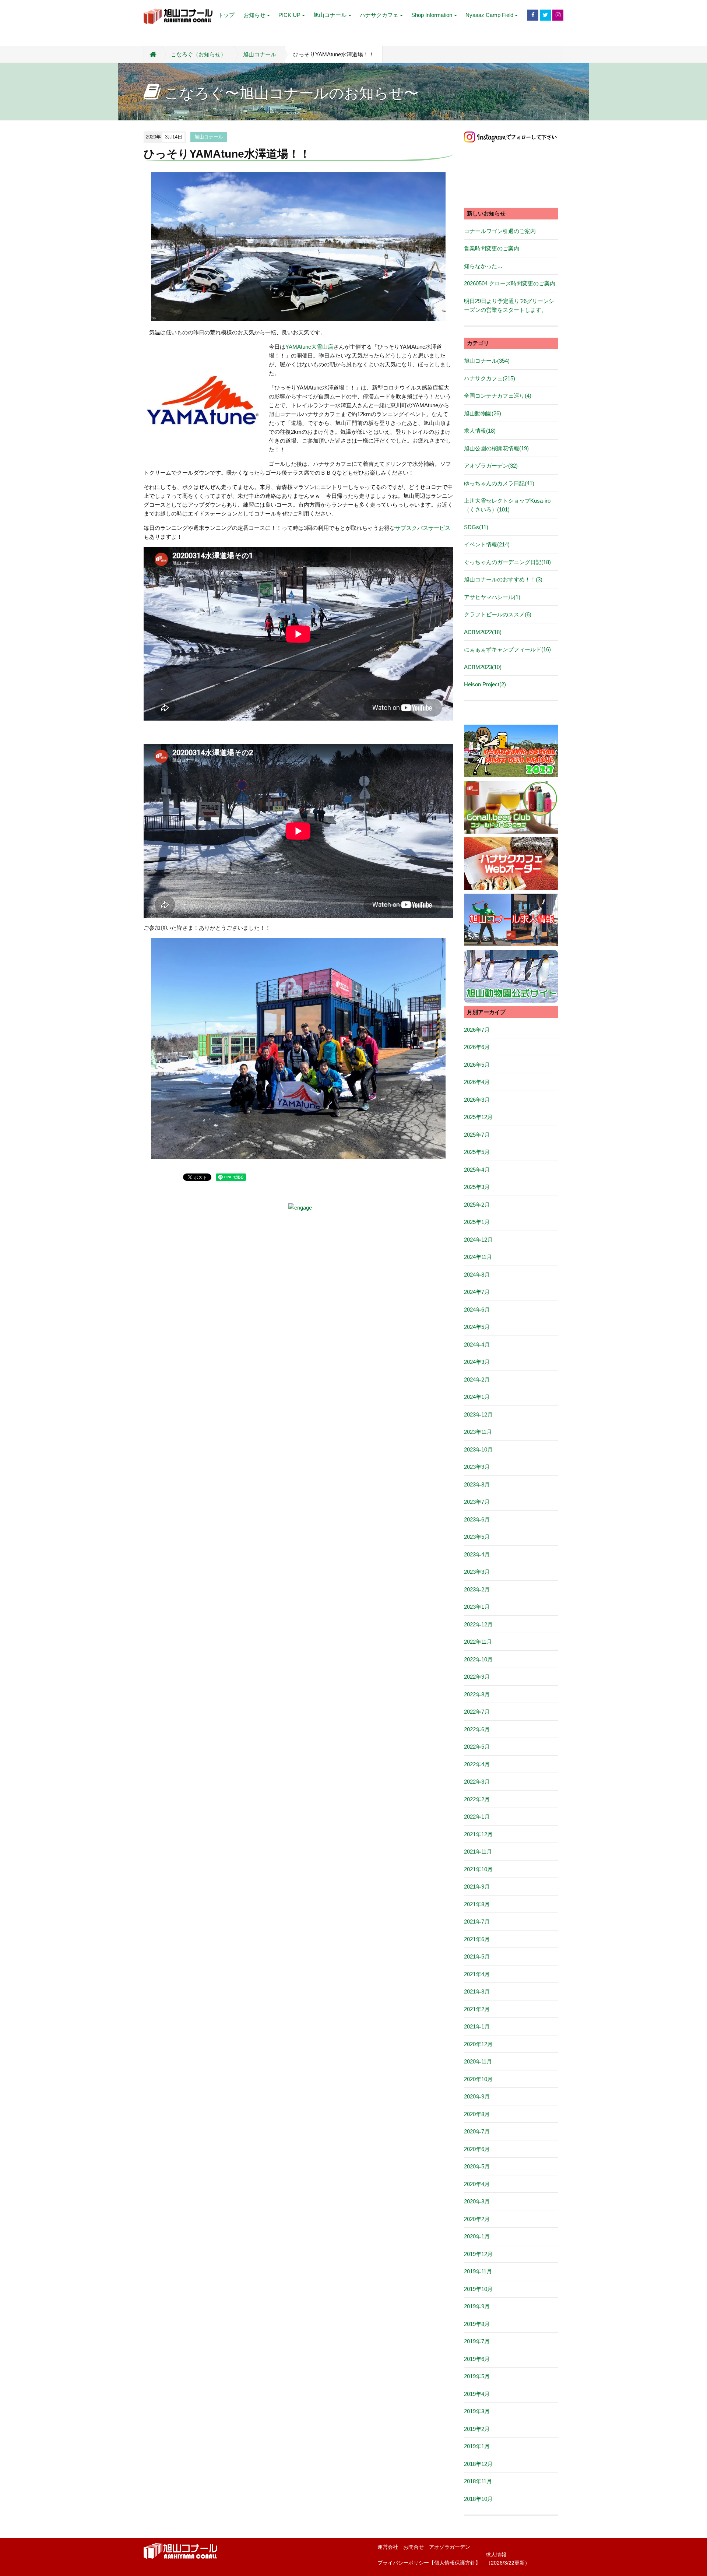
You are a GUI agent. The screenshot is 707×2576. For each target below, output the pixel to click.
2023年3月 (477, 1572)
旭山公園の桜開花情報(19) (496, 448)
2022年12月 (478, 1624)
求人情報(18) (480, 431)
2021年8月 (477, 1904)
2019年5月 (477, 2376)
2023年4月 (477, 1554)
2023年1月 (477, 1607)
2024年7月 (477, 1292)
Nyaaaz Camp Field (489, 15)
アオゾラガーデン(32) (491, 466)
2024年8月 (477, 1275)
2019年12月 (478, 2254)
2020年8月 (477, 2114)
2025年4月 (477, 1170)
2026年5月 (477, 1065)
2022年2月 (477, 1799)
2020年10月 (478, 2079)
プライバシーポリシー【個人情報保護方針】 (429, 2563)
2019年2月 (477, 2429)
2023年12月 (478, 1414)
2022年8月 (477, 1694)
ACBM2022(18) (483, 632)
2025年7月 (477, 1135)
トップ (226, 15)
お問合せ (414, 2547)
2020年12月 (478, 2044)
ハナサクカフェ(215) (490, 378)
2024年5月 (477, 1327)
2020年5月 (477, 2166)
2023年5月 (477, 1537)
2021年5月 (477, 1956)
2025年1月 (477, 1222)
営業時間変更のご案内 (492, 248)
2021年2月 (477, 2009)
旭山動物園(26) (483, 413)
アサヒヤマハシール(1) (492, 597)
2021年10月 (478, 1869)
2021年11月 (478, 1852)
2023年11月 (478, 1432)
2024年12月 (478, 1240)
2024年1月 (477, 1397)
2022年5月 (477, 1747)
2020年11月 (478, 2061)
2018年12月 (478, 2464)
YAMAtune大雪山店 (309, 347)
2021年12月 (478, 1834)
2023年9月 (477, 1467)
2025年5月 (477, 1152)
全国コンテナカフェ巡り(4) (498, 396)
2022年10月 (478, 1659)
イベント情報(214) (487, 544)
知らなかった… (483, 266)
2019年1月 (477, 2446)
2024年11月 (478, 1257)
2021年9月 (477, 1887)
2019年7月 (477, 2341)
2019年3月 (477, 2411)
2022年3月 (477, 1782)
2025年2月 (477, 1205)
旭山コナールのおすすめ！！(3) (503, 579)
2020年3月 (477, 2201)
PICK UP (289, 15)
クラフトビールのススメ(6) (498, 614)
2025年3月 (477, 1187)
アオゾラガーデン (450, 2547)
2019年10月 (478, 2289)
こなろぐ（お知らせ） (198, 54)
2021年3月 (477, 1991)
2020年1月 (477, 2236)
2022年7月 (477, 1712)
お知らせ (254, 15)
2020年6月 (477, 2149)
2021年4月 (477, 1974)
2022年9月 (477, 1677)
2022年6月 (477, 1729)
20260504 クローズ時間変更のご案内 (510, 283)
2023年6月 (477, 1519)
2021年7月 (477, 1922)
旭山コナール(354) (487, 361)
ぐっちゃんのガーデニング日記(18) (507, 562)
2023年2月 (477, 1589)
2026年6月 (477, 1047)
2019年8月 (477, 2324)
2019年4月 (477, 2394)
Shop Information (432, 15)
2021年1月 (477, 2026)
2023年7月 (477, 1502)
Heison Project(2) (485, 684)
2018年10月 (478, 2499)
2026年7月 (477, 1030)
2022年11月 (478, 1642)
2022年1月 (477, 1817)
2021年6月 (477, 1939)
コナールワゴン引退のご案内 (500, 231)
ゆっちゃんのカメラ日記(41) (499, 483)
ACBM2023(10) (483, 667)
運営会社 (388, 2547)
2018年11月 (478, 2481)
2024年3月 (477, 1362)
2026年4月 (477, 1082)
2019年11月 (478, 2271)
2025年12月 (478, 1117)
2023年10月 (478, 1449)
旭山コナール (330, 15)
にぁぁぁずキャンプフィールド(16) (507, 649)
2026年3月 (477, 1100)
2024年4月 (477, 1345)
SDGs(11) (476, 527)
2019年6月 (477, 2359)
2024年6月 (477, 1310)
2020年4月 (477, 2184)
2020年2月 (477, 2219)
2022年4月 (477, 1764)
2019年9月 (477, 2306)
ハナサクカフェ (379, 15)
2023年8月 (477, 1484)
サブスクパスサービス (423, 528)
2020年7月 (477, 2131)
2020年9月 (477, 2096)
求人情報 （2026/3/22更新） (508, 2559)
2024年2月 (477, 1380)
